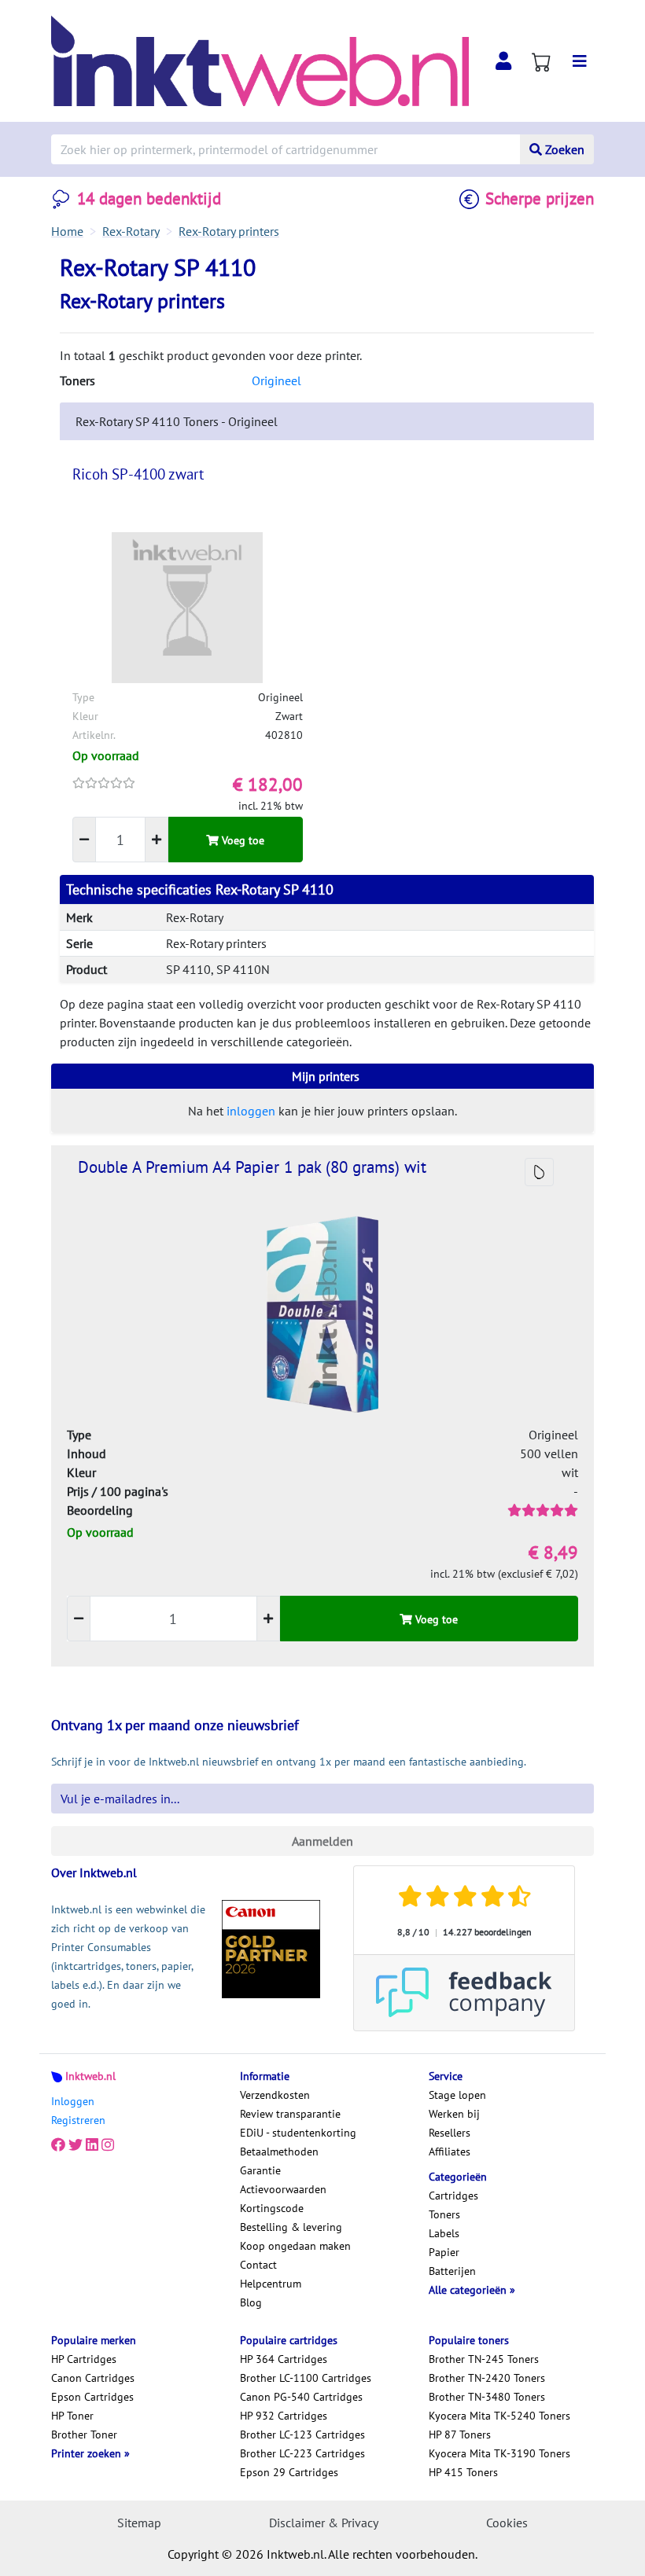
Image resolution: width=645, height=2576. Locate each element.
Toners (444, 2214)
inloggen (251, 1111)
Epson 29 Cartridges (289, 2472)
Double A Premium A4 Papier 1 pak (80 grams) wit (252, 1167)
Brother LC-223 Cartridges (302, 2453)
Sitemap (139, 2523)
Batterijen (452, 2271)
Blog (251, 2302)
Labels (444, 2233)
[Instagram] (108, 2145)
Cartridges (453, 2196)
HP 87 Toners (460, 2435)
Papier (444, 2252)
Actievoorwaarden (283, 2189)
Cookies (507, 2523)
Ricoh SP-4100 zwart (138, 474)
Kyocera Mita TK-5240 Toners (499, 2416)
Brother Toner (84, 2435)
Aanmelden (322, 1841)
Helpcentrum (271, 2284)
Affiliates (450, 2152)
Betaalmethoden (279, 2152)
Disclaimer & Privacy (324, 2523)
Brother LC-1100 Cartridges (306, 2378)
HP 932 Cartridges (284, 2416)
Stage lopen (457, 2095)
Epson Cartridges (92, 2397)
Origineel (276, 380)
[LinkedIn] (92, 2145)
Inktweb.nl (90, 2076)
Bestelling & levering (291, 2227)
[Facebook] (58, 2145)
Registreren (78, 2120)
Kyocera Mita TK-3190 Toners (499, 2453)
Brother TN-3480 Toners (487, 2397)
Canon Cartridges (93, 2378)
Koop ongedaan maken (295, 2246)
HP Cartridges (84, 2359)
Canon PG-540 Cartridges (301, 2397)
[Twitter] (76, 2145)
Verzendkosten (275, 2095)
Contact (258, 2265)
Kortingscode (272, 2208)
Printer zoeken (88, 2453)
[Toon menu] (580, 61)
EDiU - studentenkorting (298, 2133)
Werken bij (454, 2114)
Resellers (450, 2133)
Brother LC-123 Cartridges (302, 2435)
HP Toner (72, 2416)
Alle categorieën (469, 2290)
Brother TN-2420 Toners (487, 2378)
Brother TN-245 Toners (484, 2359)
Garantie (260, 2170)
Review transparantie (290, 2114)
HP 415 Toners (463, 2472)
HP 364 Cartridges (284, 2359)
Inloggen (73, 2101)
